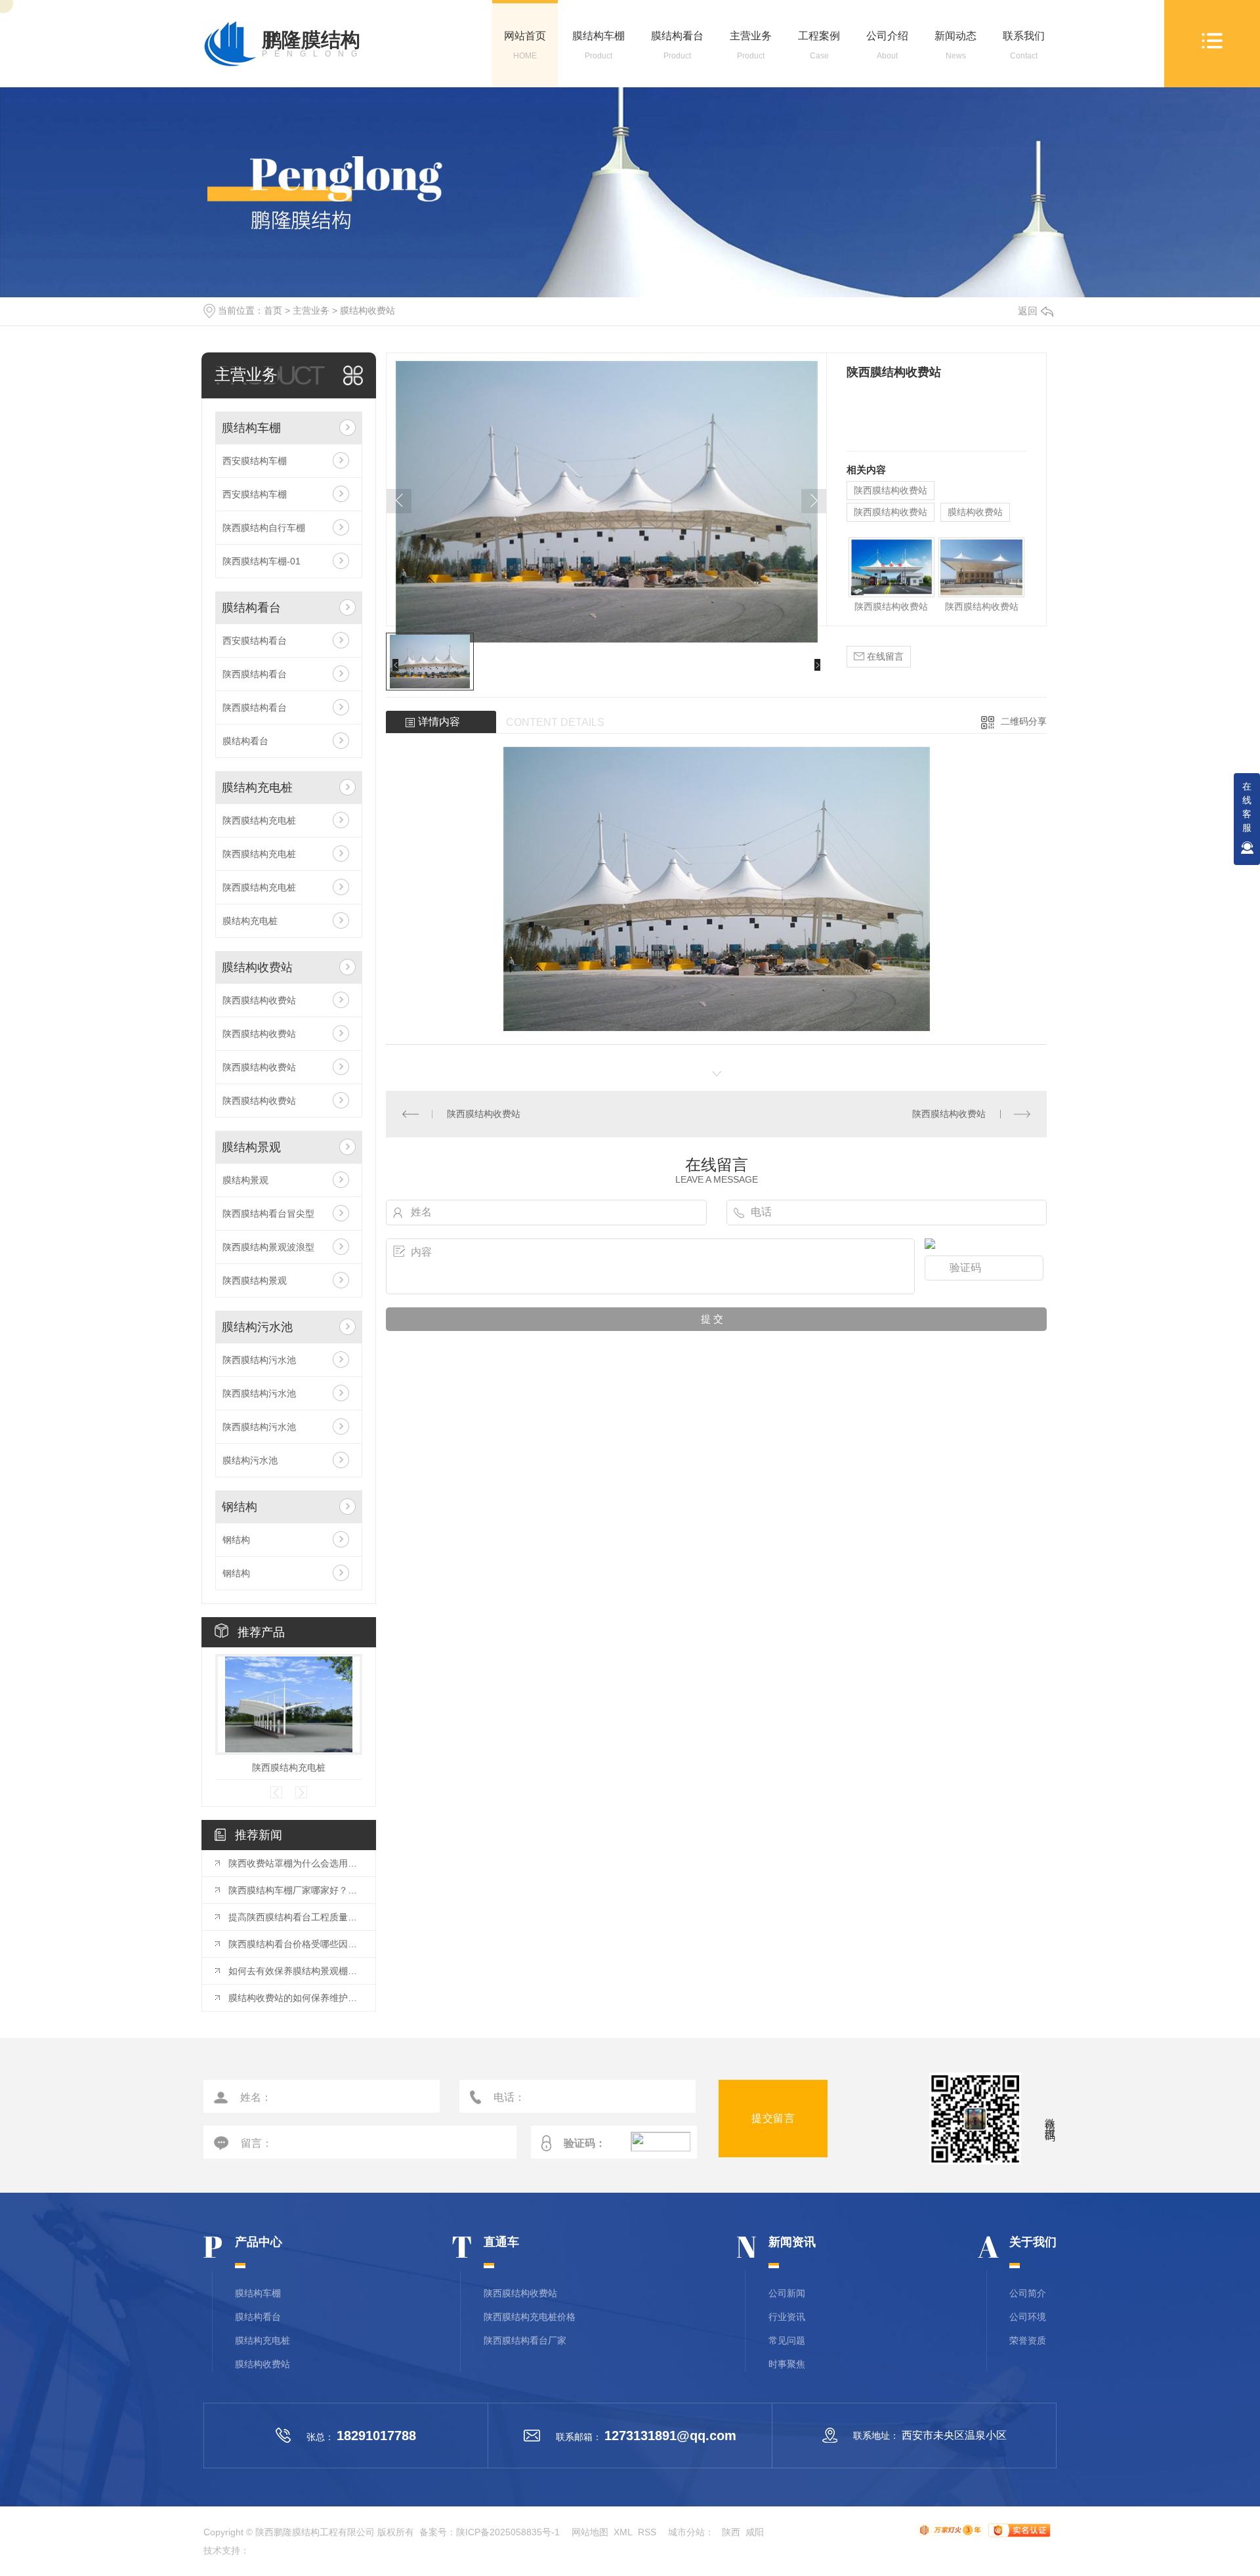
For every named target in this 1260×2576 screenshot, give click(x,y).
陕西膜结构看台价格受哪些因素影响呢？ (295, 1944)
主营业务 (751, 45)
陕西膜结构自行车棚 (264, 528)
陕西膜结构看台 (255, 674)
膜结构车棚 (598, 45)
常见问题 (787, 2340)
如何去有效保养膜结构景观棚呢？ (295, 1971)
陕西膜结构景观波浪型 (268, 1247)
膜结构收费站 (367, 310)
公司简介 (1028, 2293)
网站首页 (525, 45)
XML (623, 2532)
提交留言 (773, 2118)
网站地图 (590, 2532)
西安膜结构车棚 (255, 461)
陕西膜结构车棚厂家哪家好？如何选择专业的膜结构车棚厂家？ (295, 1890)
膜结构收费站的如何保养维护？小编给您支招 (295, 1998)
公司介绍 (887, 45)
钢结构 (240, 1507)
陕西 (731, 2532)
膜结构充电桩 (257, 788)
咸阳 (755, 2532)
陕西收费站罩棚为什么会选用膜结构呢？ (295, 1863)
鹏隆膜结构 (313, 44)
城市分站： (695, 2532)
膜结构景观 (251, 1147)
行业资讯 (787, 2317)
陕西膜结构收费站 (259, 1000)
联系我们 (1024, 45)
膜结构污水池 (257, 1327)
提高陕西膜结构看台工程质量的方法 (295, 1917)
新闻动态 (955, 45)
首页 (273, 310)
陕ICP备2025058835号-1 (508, 2532)
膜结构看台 (677, 45)
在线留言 (884, 656)
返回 (1028, 311)
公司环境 (1028, 2317)
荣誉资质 (1028, 2340)
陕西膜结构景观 (255, 1280)
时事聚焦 (787, 2364)
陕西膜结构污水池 (259, 1360)
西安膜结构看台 (255, 641)
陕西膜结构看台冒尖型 (268, 1214)
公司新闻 (787, 2293)
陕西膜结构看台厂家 (525, 2340)
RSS (647, 2532)
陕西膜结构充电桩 (259, 820)
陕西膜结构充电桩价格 (530, 2317)
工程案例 (819, 45)
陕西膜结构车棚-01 (262, 561)
